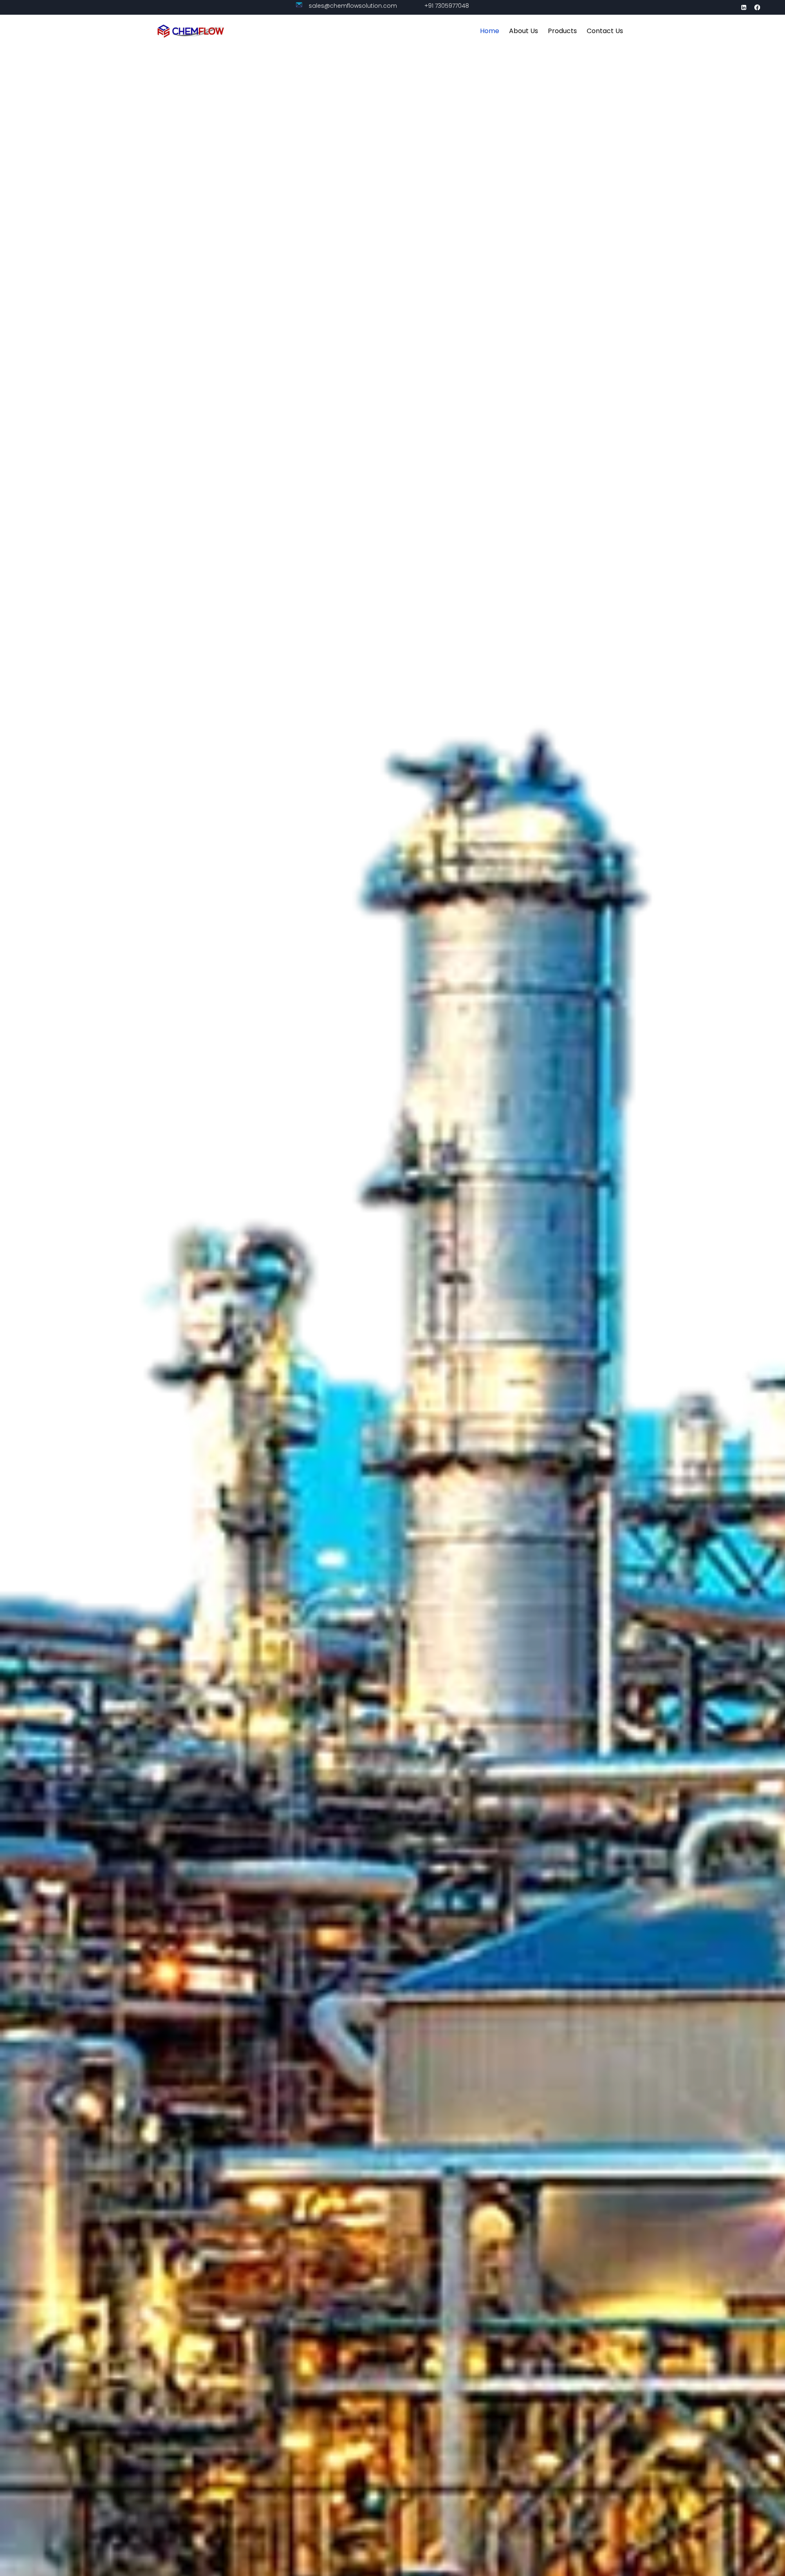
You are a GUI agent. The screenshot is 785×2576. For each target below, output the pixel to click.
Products (562, 31)
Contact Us (605, 31)
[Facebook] (757, 8)
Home (490, 31)
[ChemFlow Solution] (191, 31)
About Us (524, 31)
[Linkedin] (744, 8)
